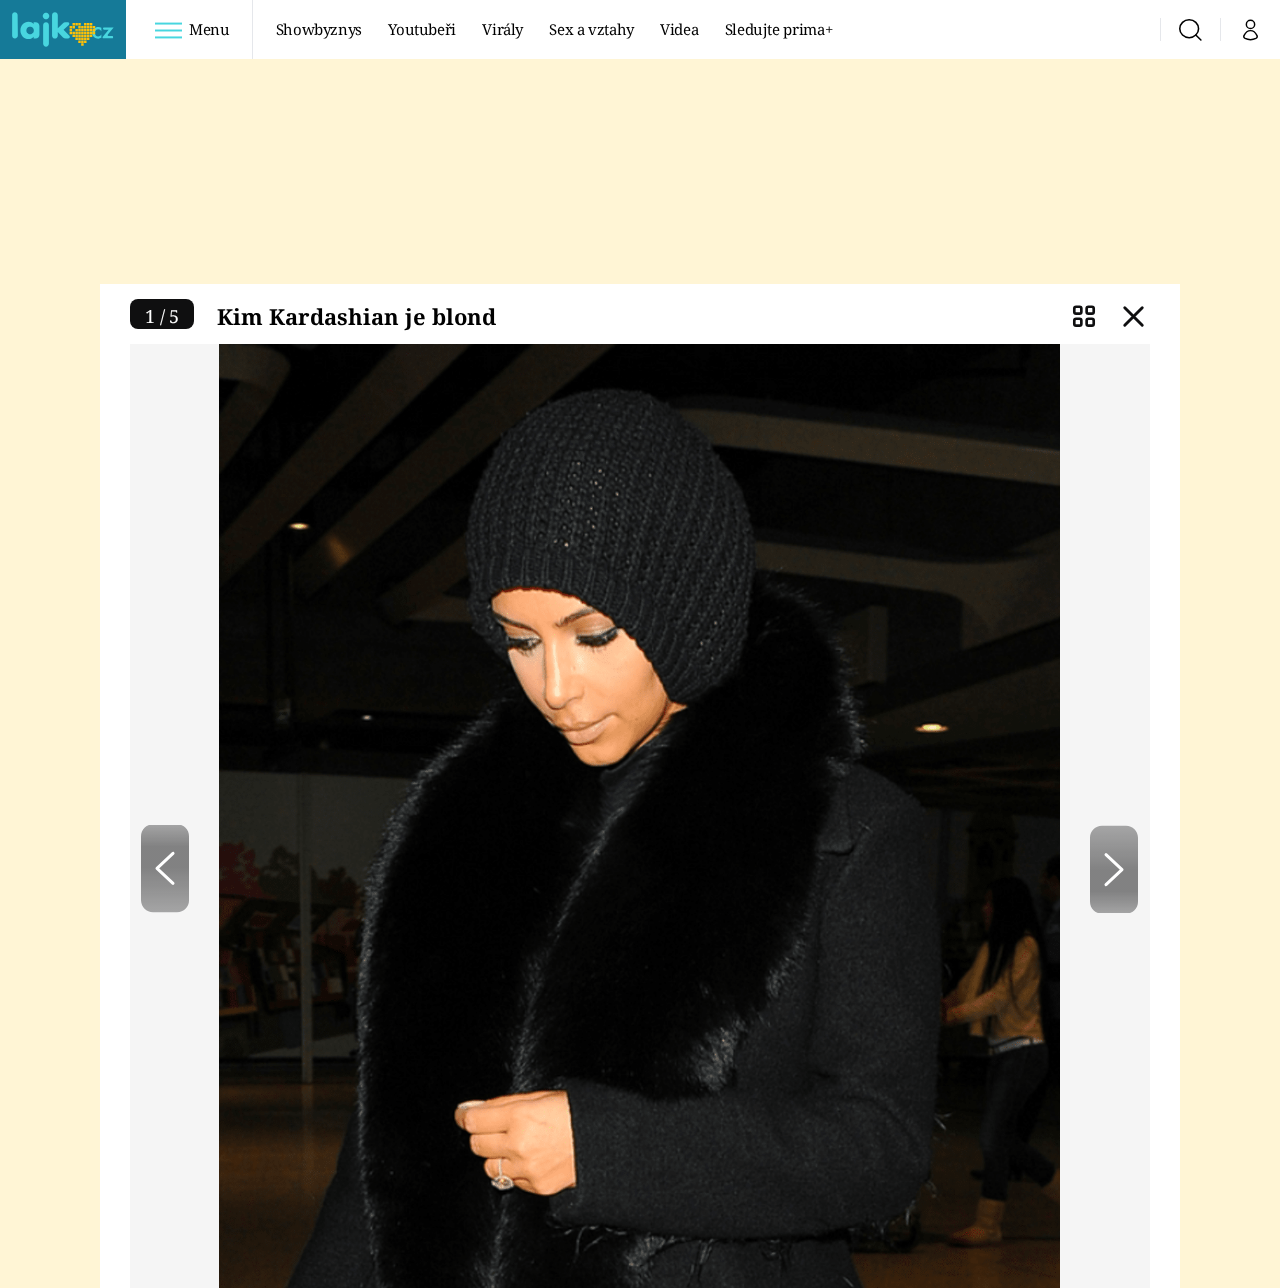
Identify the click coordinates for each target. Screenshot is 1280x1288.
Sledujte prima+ (779, 29)
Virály (502, 29)
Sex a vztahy (591, 29)
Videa (679, 29)
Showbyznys (319, 29)
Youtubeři (422, 29)
